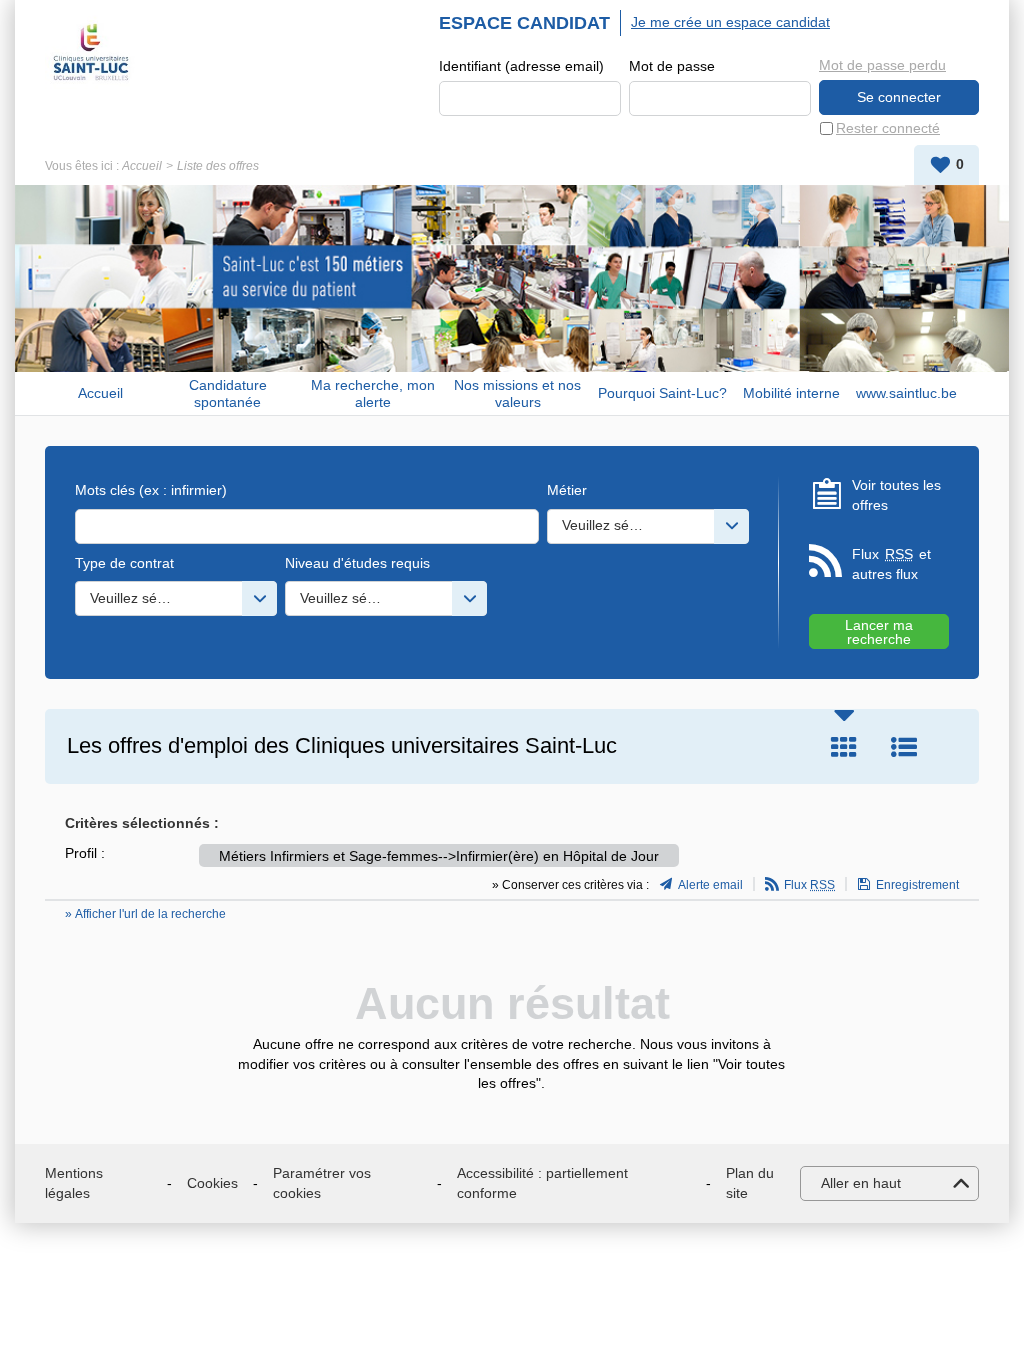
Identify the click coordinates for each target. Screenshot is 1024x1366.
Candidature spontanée (228, 393)
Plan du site (750, 1183)
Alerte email (710, 885)
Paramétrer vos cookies (322, 1183)
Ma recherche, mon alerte (373, 393)
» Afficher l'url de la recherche (145, 914)
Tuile (844, 747)
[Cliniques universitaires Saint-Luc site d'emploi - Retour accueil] (91, 52)
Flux (809, 885)
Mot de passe (672, 66)
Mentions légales (74, 1183)
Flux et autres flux (891, 564)
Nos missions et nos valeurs (517, 393)
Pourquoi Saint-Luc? (662, 393)
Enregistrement (917, 885)
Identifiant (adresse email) (521, 66)
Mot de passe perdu (882, 65)
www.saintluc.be (906, 393)
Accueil (142, 166)
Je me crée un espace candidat (730, 22)
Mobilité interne (791, 393)
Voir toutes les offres (896, 495)
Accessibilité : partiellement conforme (542, 1183)
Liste (904, 747)
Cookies (212, 1183)
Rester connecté (888, 128)
